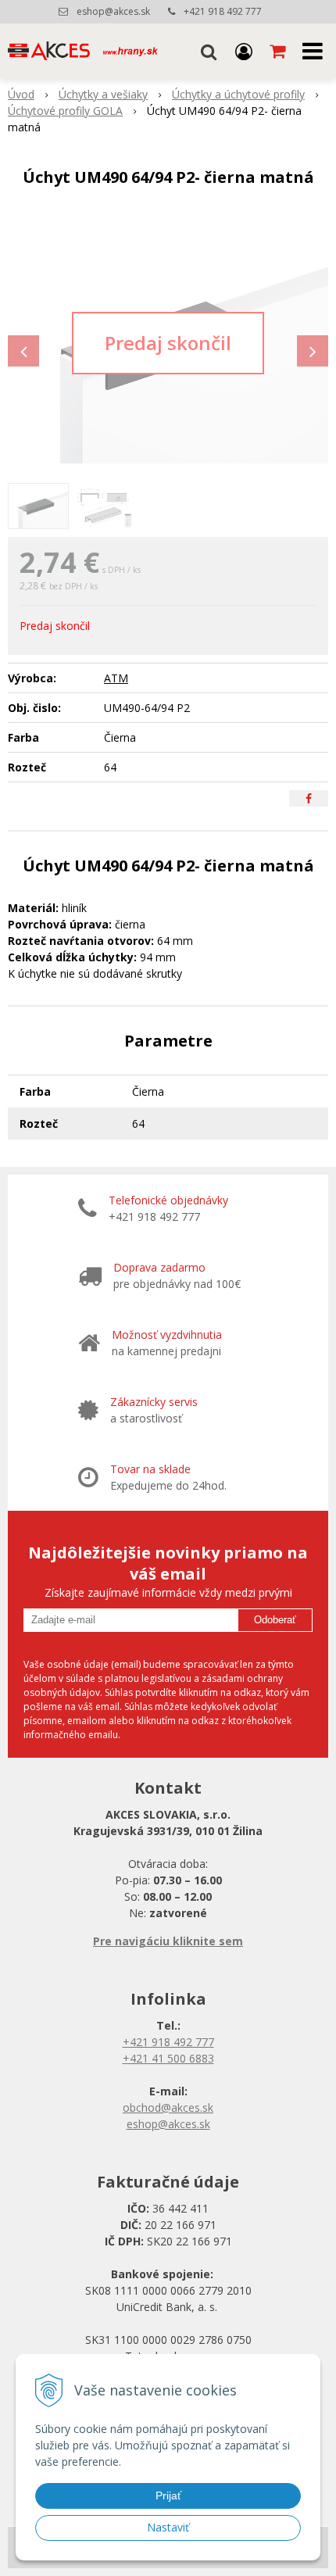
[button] (209, 51)
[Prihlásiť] (244, 51)
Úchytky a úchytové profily (238, 94)
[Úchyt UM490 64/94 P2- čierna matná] (168, 343)
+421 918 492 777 (223, 11)
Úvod (21, 94)
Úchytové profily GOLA (65, 111)
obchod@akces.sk (168, 2107)
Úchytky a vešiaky (103, 94)
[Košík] (279, 51)
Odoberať (275, 1620)
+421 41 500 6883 (168, 2058)
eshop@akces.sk (113, 11)
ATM (116, 678)
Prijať (168, 2495)
